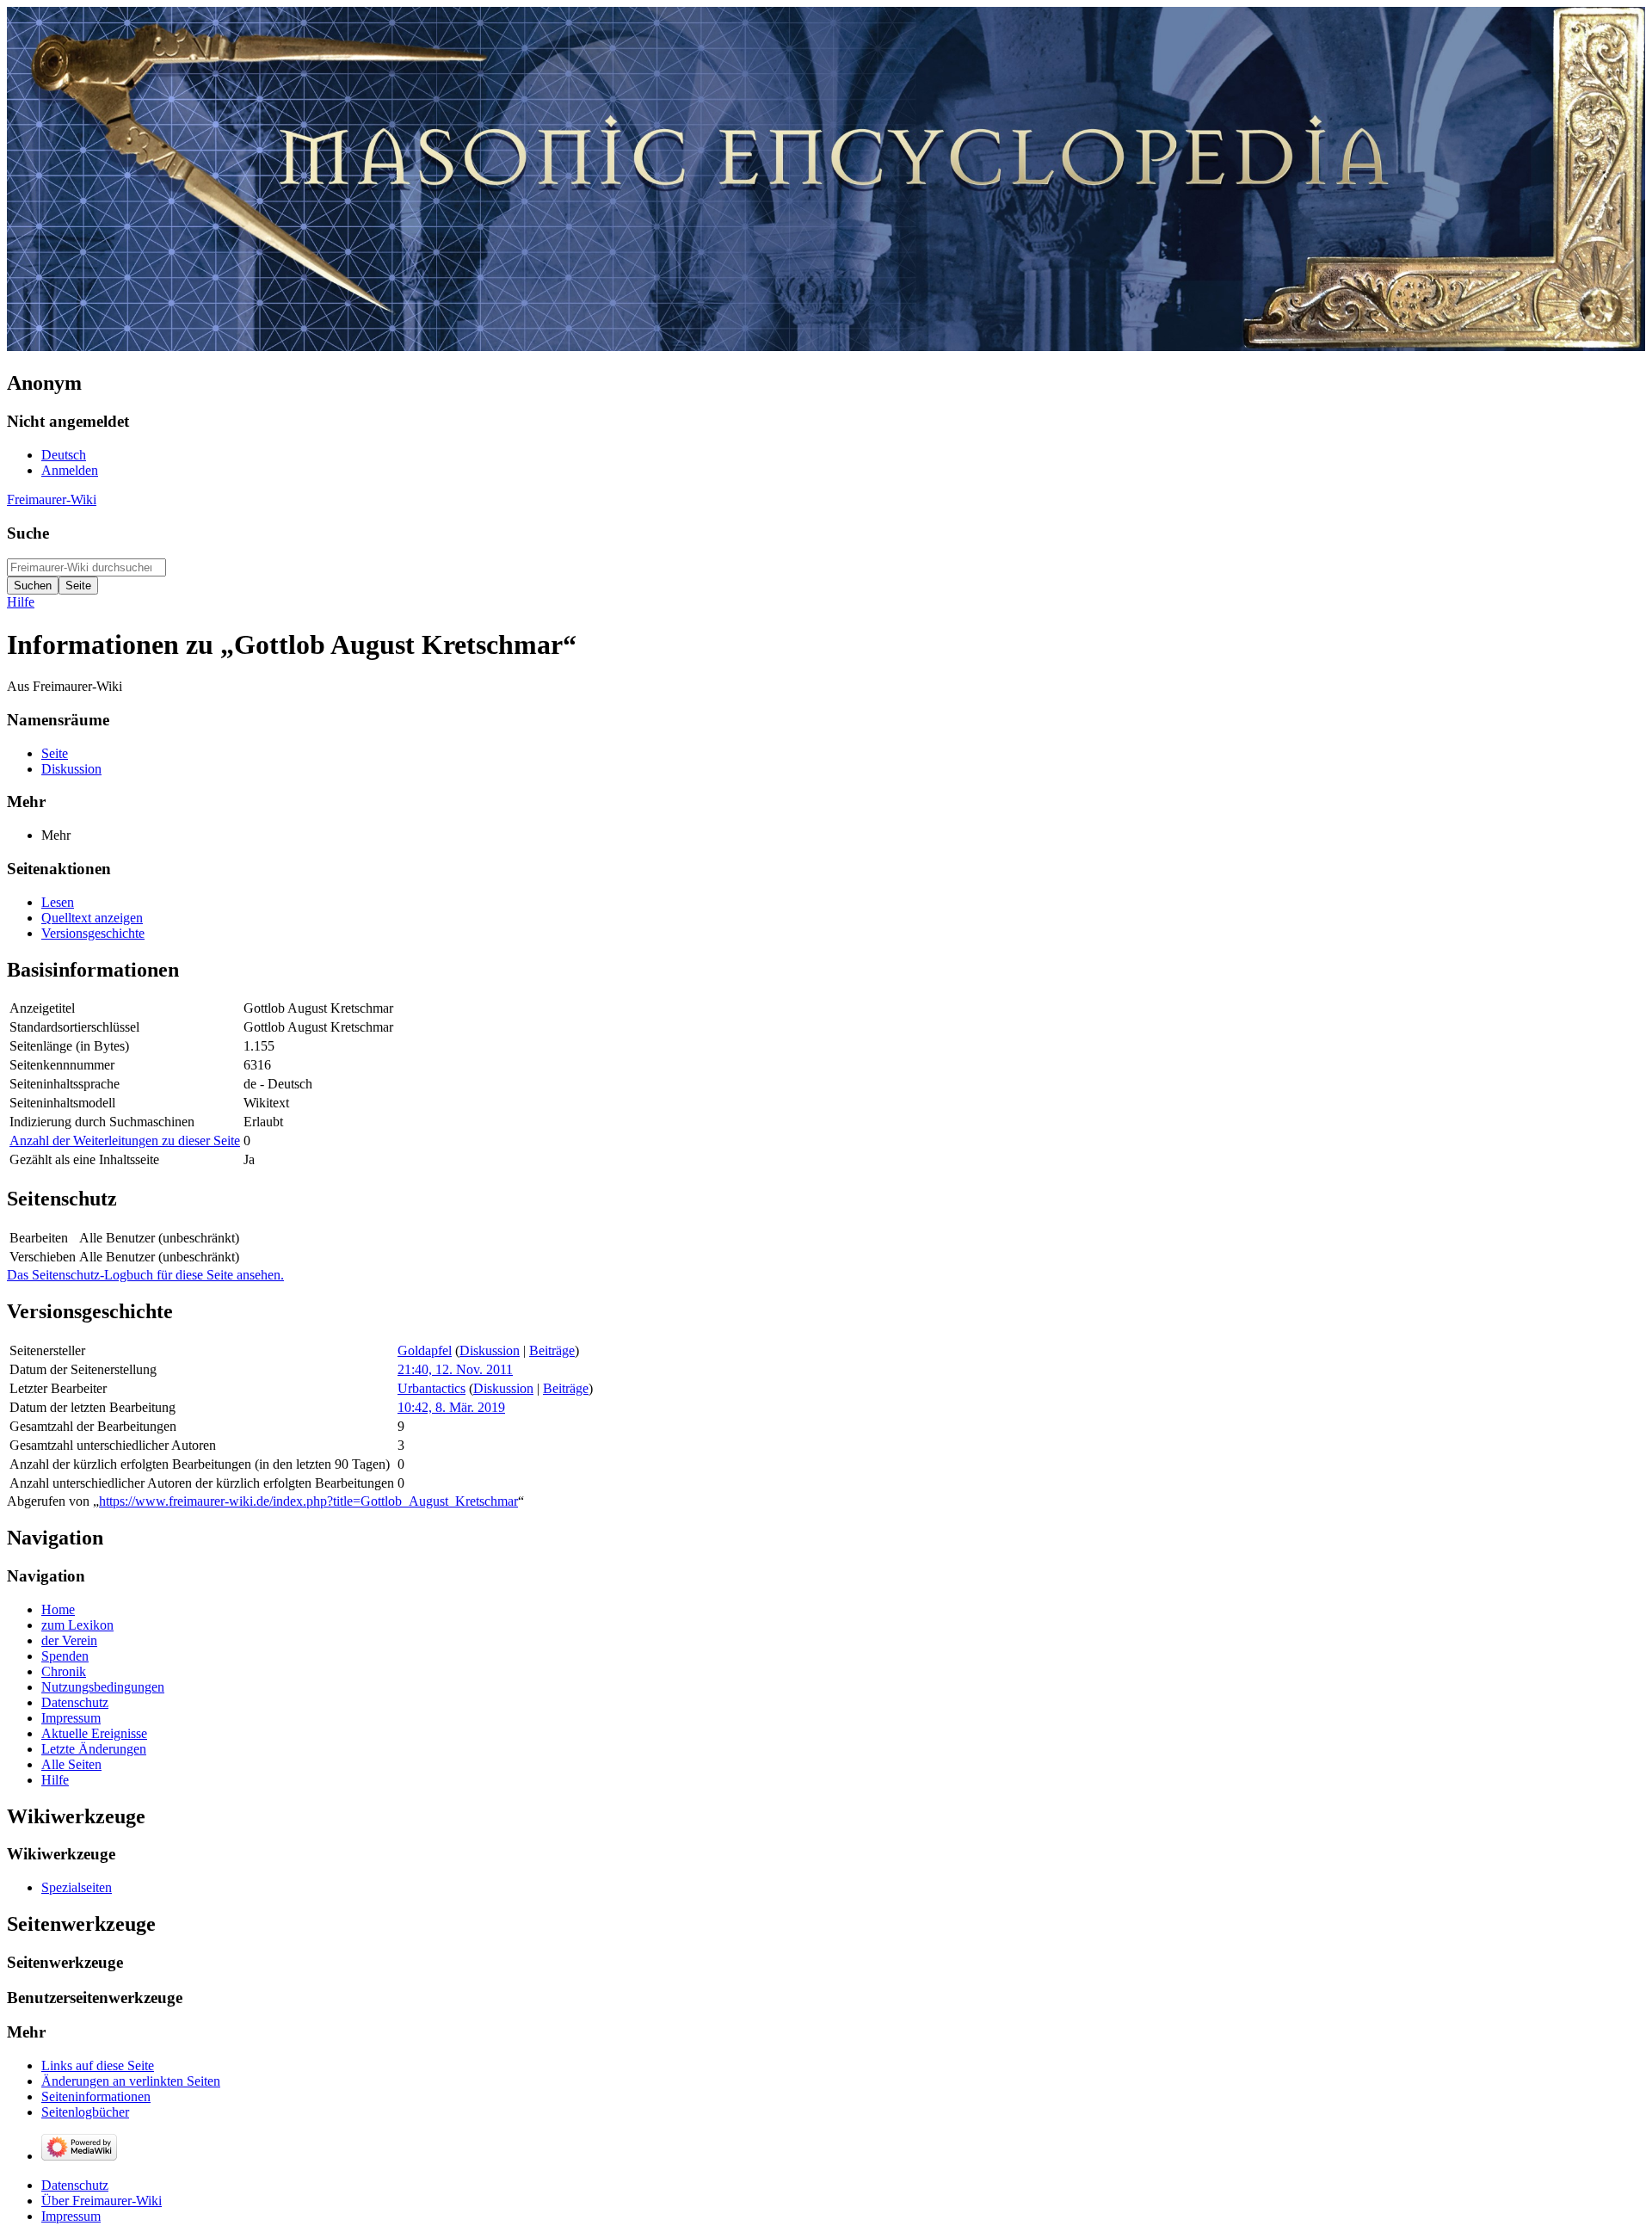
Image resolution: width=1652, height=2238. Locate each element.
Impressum (71, 2216)
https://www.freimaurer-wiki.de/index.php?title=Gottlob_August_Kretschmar (308, 1501)
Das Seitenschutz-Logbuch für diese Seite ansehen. (145, 1275)
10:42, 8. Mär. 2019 (451, 1407)
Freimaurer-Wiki (52, 499)
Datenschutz (75, 2185)
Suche (28, 533)
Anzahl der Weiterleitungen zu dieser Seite (125, 1141)
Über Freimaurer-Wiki (102, 2201)
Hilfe (21, 602)
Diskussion (490, 1350)
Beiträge (552, 1350)
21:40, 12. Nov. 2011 (455, 1369)
